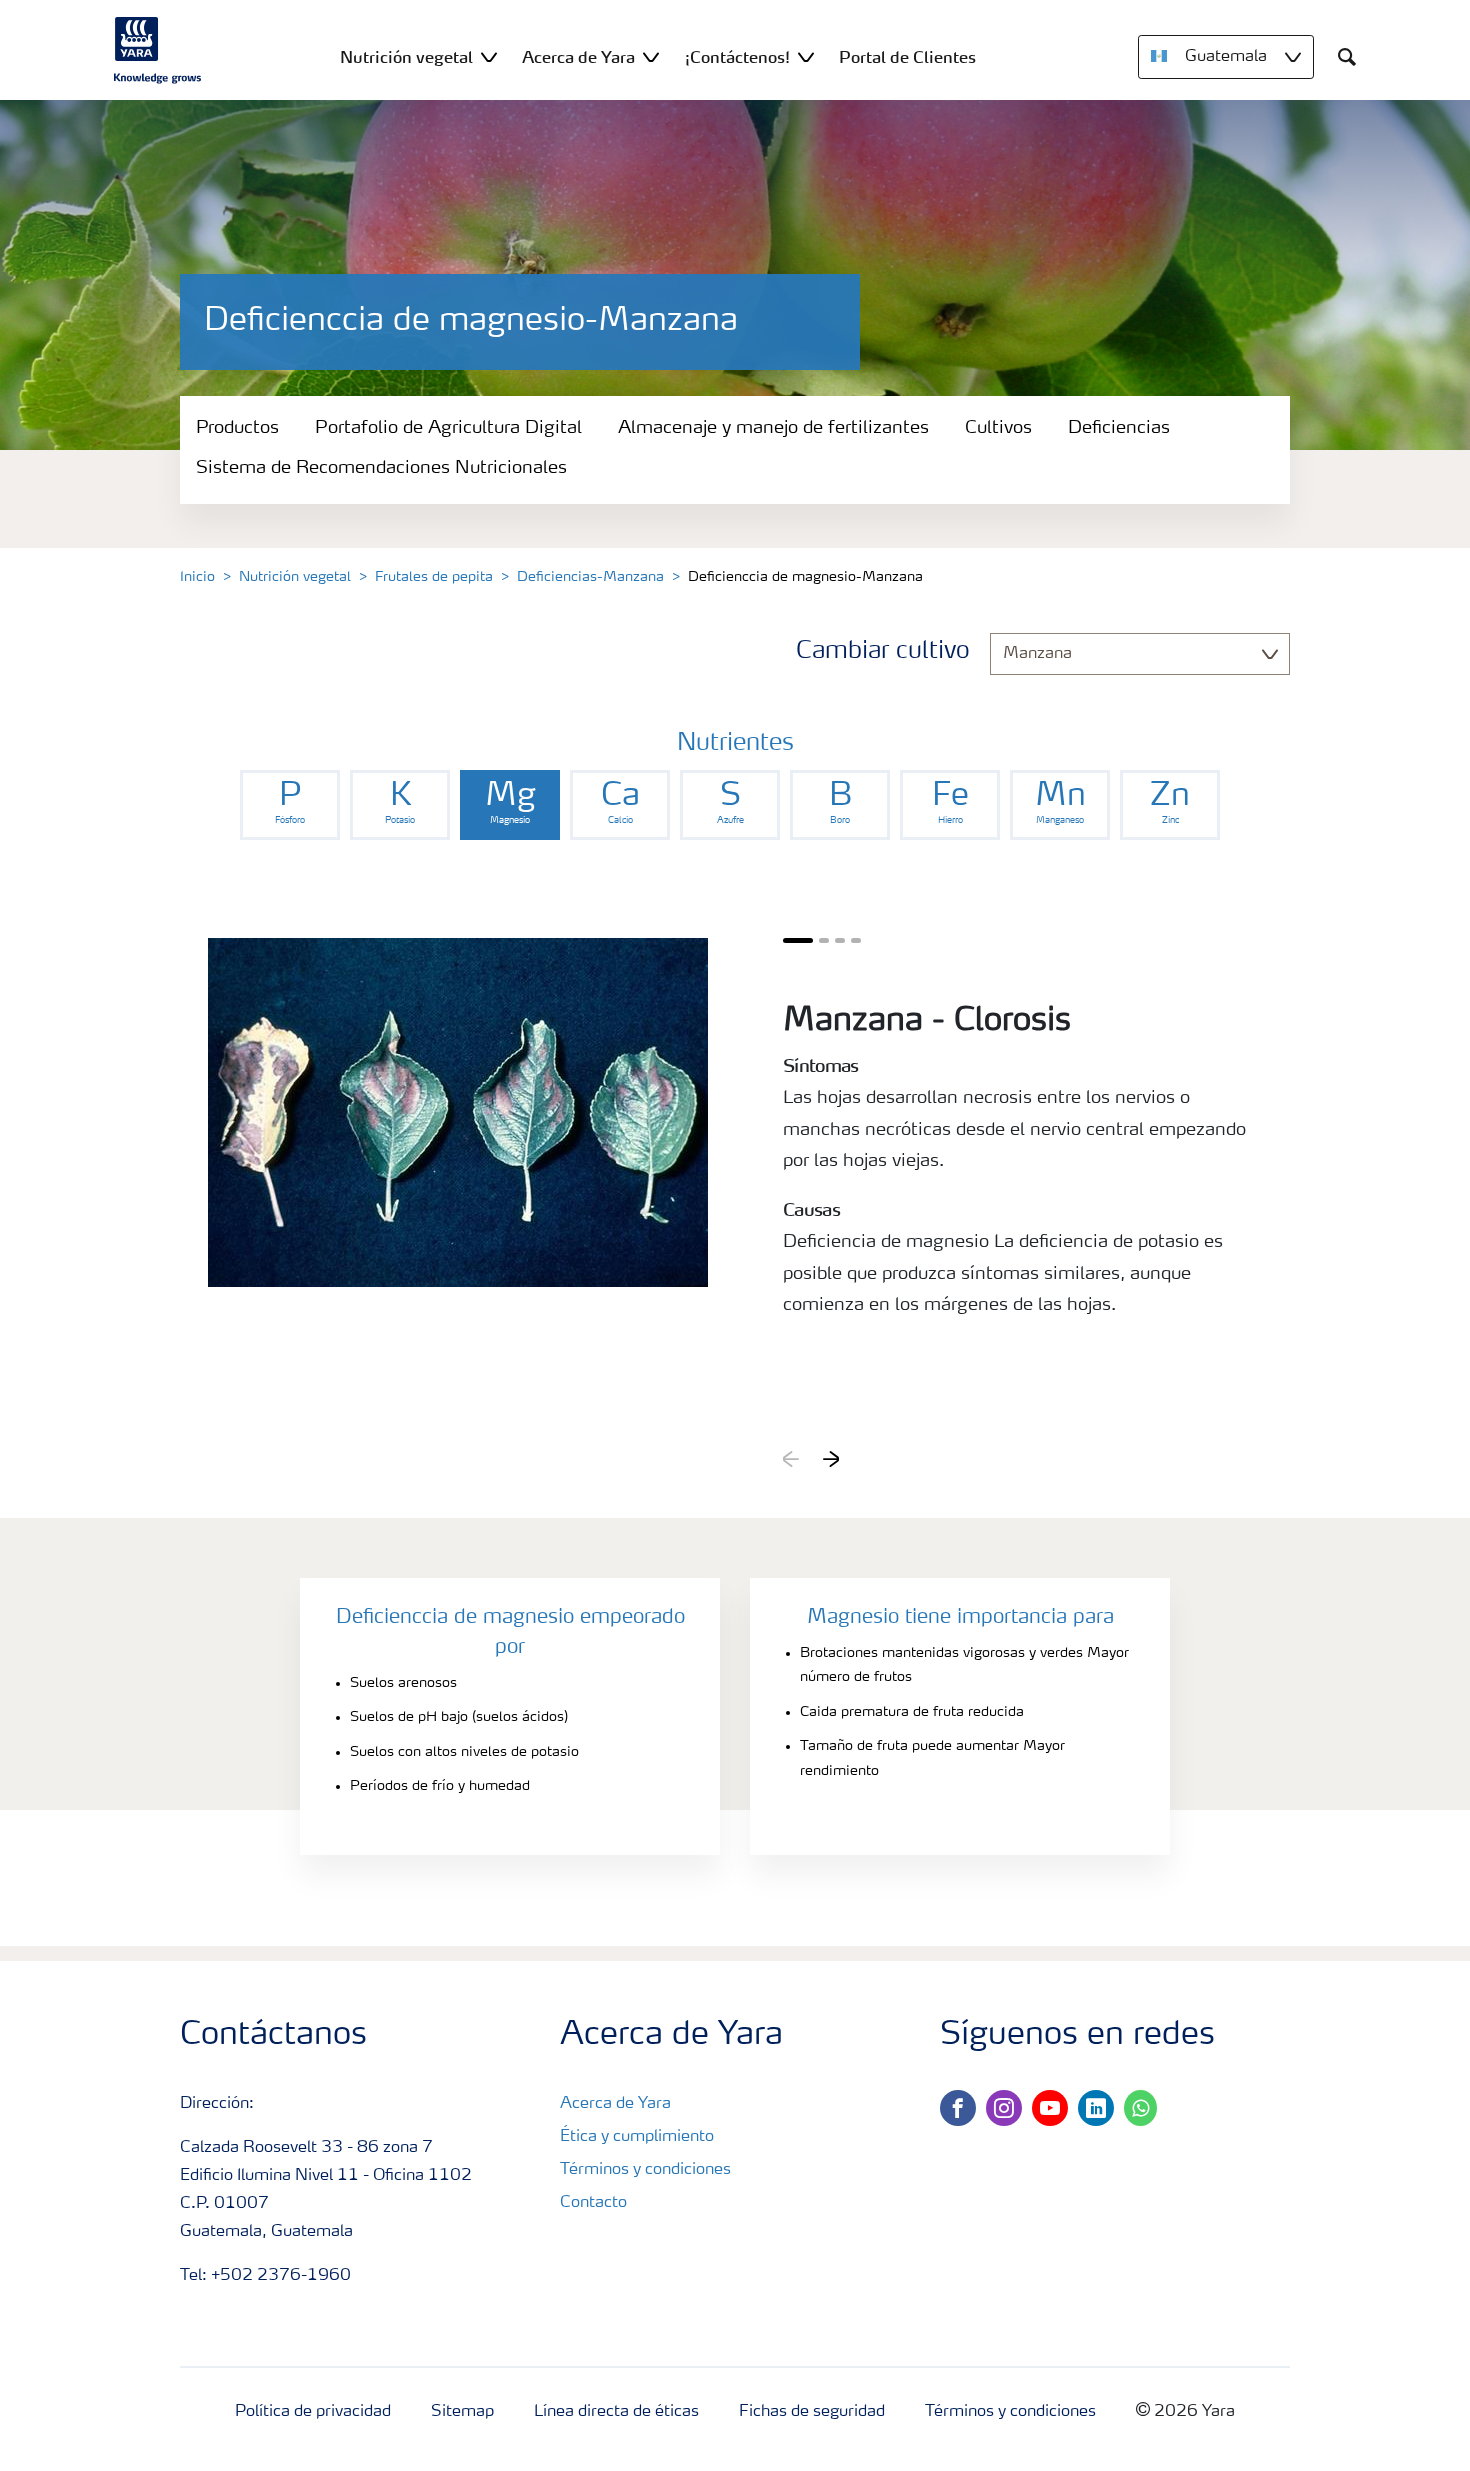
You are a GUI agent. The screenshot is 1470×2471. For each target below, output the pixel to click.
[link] (290, 805)
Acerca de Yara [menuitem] (578, 57)
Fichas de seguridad (812, 2412)
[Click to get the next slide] (831, 1459)
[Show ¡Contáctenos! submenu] (806, 56)
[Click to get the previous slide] (791, 1459)
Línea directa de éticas (616, 2412)
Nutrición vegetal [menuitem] (406, 57)
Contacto (593, 2203)
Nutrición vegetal (295, 577)
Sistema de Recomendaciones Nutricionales (381, 468)
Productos (237, 428)
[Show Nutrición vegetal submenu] (489, 56)
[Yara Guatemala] (158, 50)
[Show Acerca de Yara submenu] (651, 56)
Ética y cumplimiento (637, 2137)
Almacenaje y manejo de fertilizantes (773, 428)
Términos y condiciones (645, 2170)
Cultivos (998, 428)
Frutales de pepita (434, 577)
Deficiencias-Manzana (590, 577)
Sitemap (462, 2412)
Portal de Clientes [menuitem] (907, 57)
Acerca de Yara (615, 2104)
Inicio (197, 577)
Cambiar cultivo (883, 652)
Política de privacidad (313, 2412)
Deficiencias (1119, 428)
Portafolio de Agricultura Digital (448, 428)
